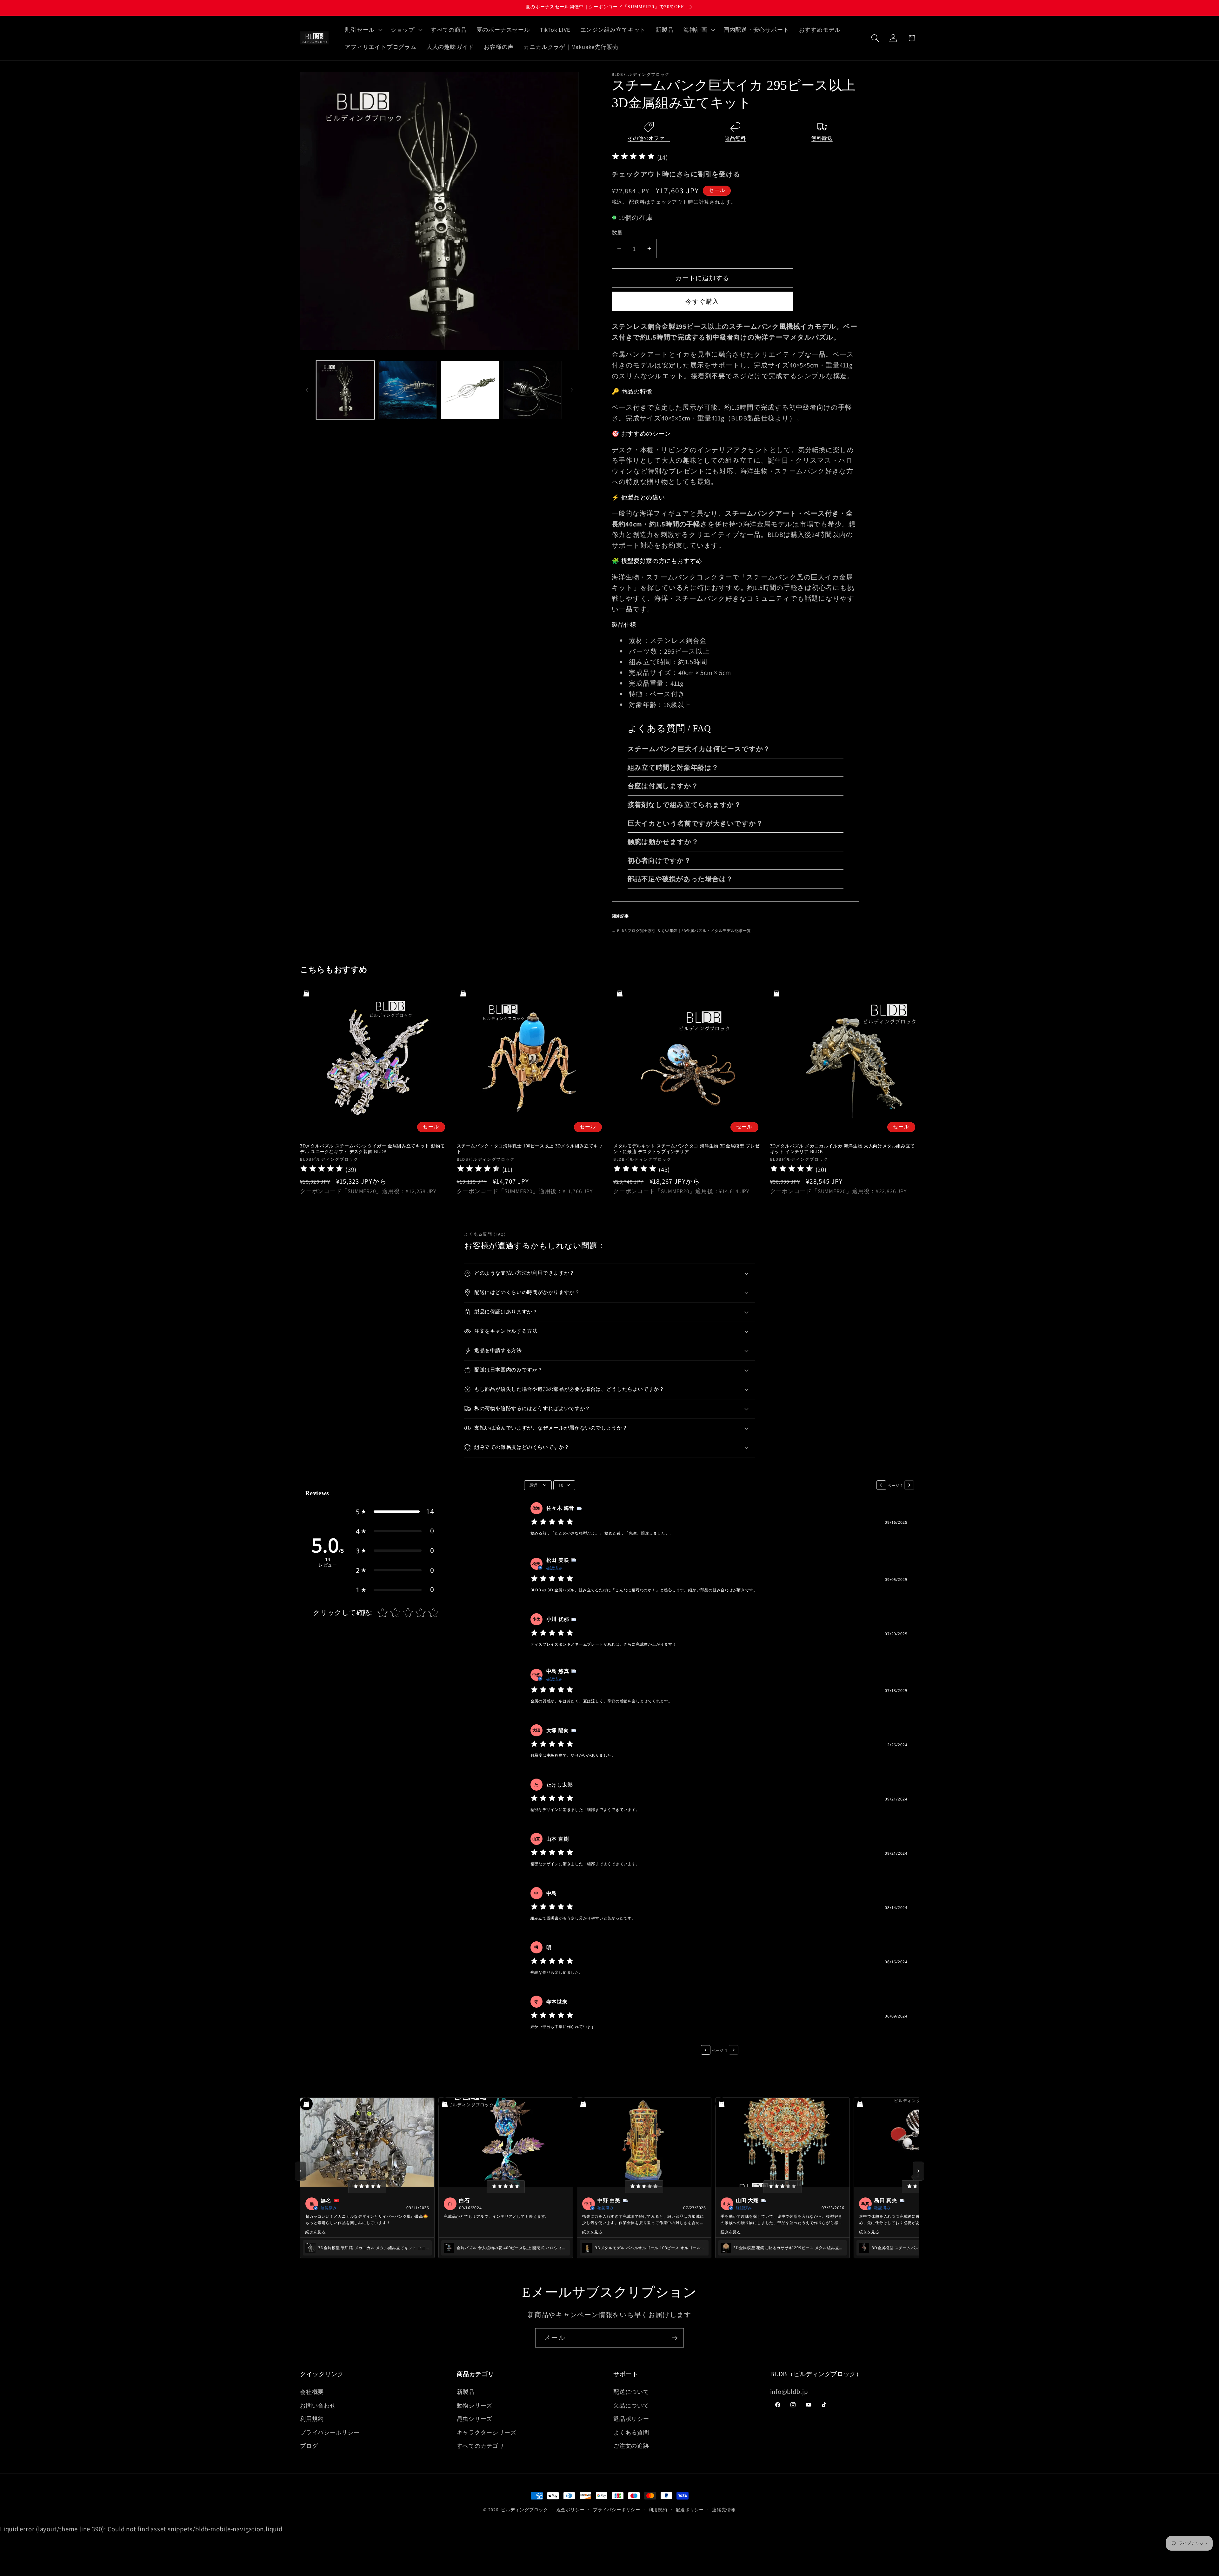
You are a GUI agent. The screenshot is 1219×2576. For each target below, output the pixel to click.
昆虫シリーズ (475, 2419)
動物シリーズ (475, 2405)
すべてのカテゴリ (481, 2446)
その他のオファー (649, 138)
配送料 (637, 202)
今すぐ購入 (702, 301)
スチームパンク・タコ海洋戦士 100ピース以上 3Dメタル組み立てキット (530, 1149)
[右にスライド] (572, 390)
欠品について (631, 2405)
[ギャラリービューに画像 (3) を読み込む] (470, 390)
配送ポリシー (690, 2510)
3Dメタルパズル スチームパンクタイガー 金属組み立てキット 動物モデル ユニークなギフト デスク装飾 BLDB (372, 1149)
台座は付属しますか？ (663, 786)
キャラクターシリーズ (487, 2432)
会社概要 (312, 2392)
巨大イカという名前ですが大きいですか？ (695, 823)
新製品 (466, 2392)
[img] (633, 157)
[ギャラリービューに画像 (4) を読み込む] (533, 390)
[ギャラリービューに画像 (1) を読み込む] (345, 390)
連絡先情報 (724, 2510)
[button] (363, 30)
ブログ (309, 2446)
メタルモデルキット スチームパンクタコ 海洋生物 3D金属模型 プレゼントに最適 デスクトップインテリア (686, 1149)
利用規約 (312, 2419)
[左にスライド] (307, 390)
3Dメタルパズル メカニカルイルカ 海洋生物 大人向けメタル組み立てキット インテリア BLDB (843, 1149)
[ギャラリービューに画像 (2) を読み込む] (408, 390)
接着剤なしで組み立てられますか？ (684, 805)
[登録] (674, 2338)
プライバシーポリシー (330, 2432)
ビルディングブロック (525, 2510)
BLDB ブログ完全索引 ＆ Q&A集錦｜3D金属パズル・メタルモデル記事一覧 (681, 931)
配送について (631, 2392)
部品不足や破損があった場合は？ (680, 879)
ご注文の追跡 (631, 2446)
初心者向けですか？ (659, 860)
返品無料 (735, 138)
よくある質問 (631, 2432)
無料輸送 (822, 138)
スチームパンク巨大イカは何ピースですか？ (699, 749)
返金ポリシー (571, 2510)
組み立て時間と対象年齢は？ (673, 767)
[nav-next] (918, 2171)
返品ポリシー (631, 2419)
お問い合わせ (318, 2405)
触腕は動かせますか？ (663, 842)
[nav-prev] (301, 2171)
